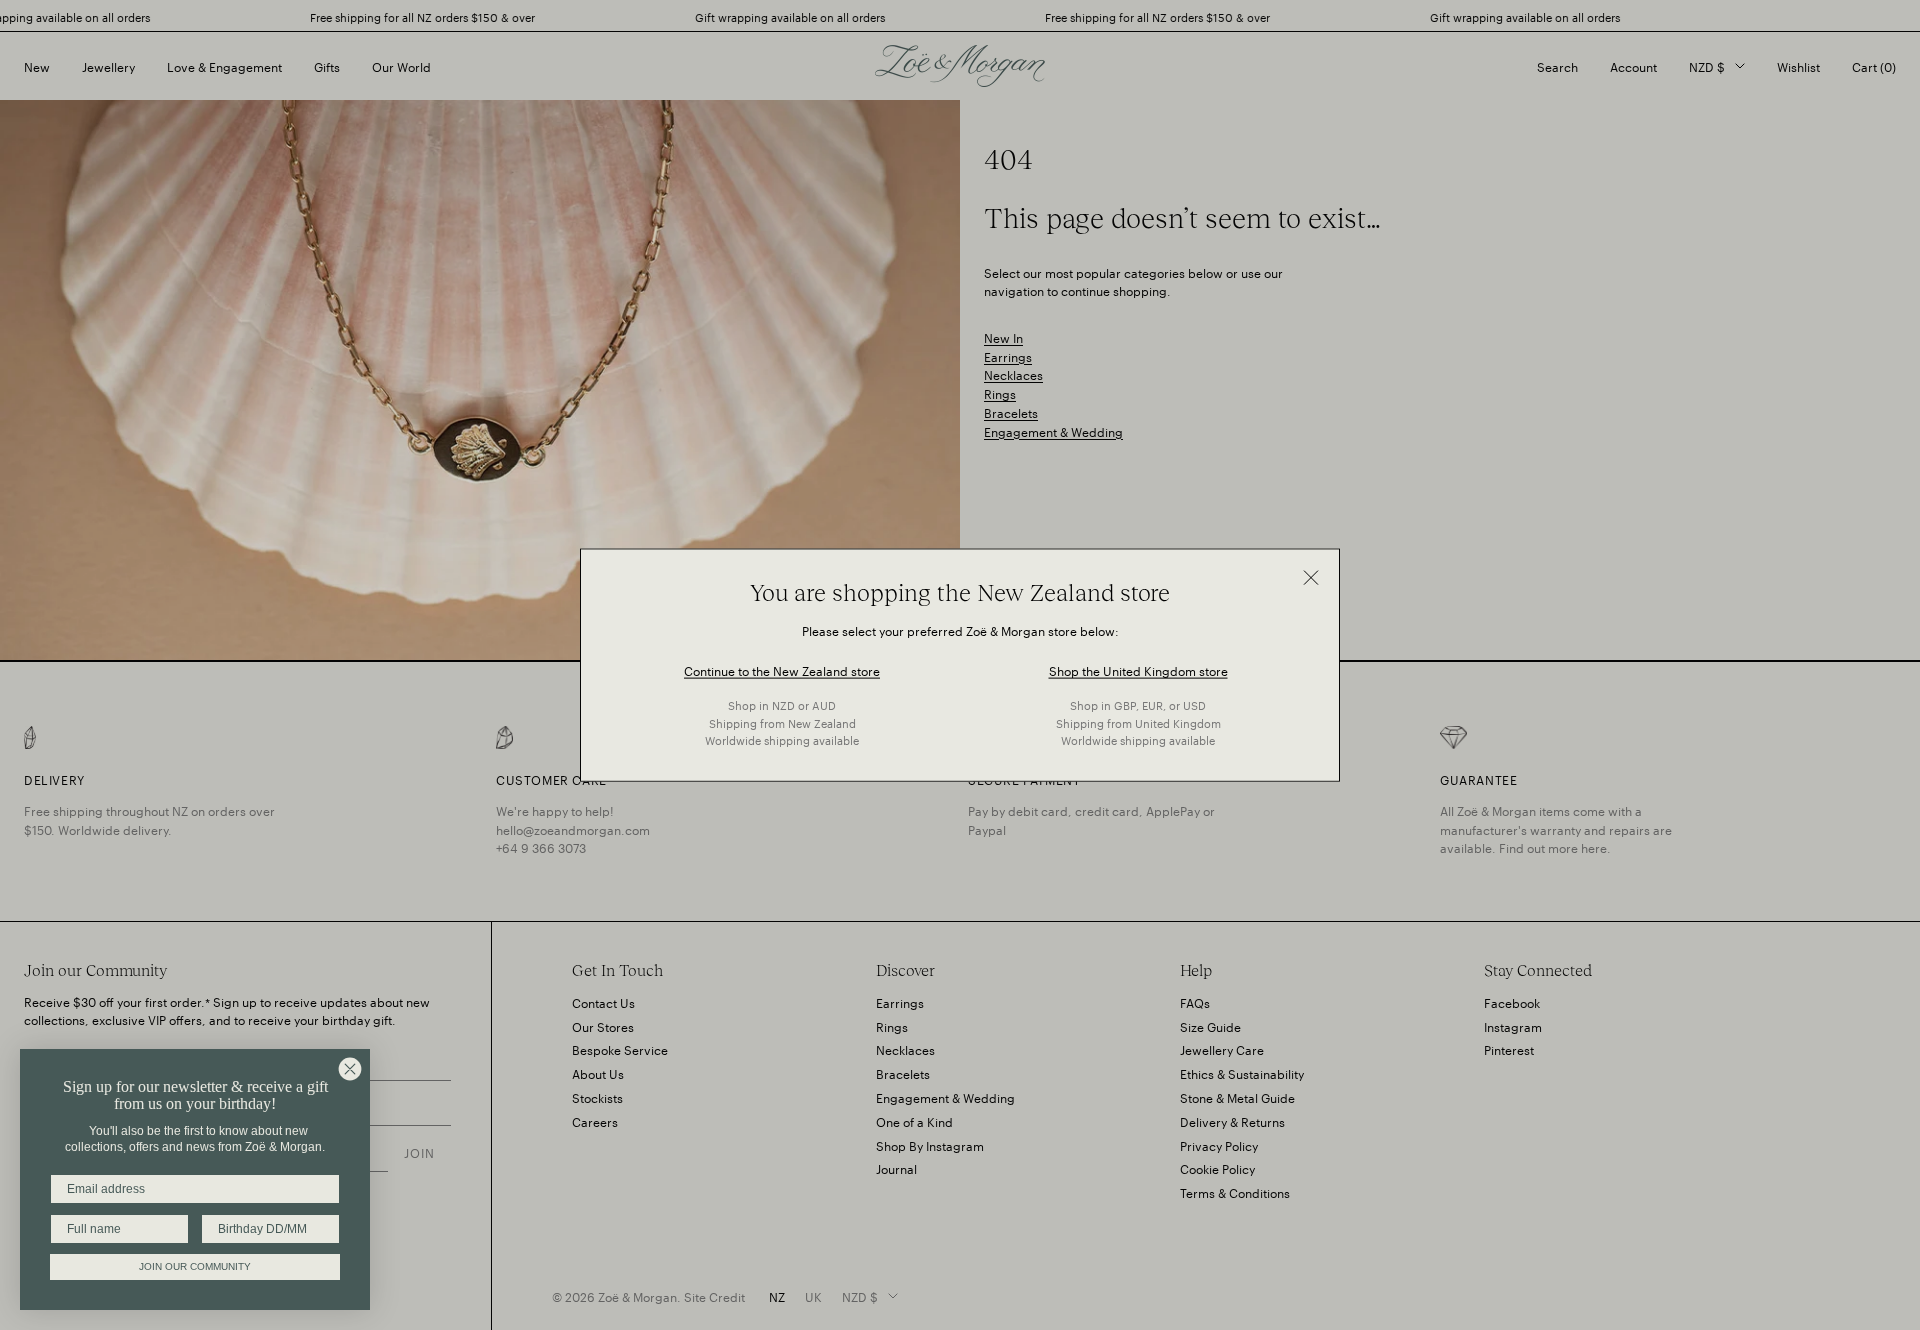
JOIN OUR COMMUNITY (195, 1266)
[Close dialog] (350, 1069)
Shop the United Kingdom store (1138, 669)
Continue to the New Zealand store (782, 669)
